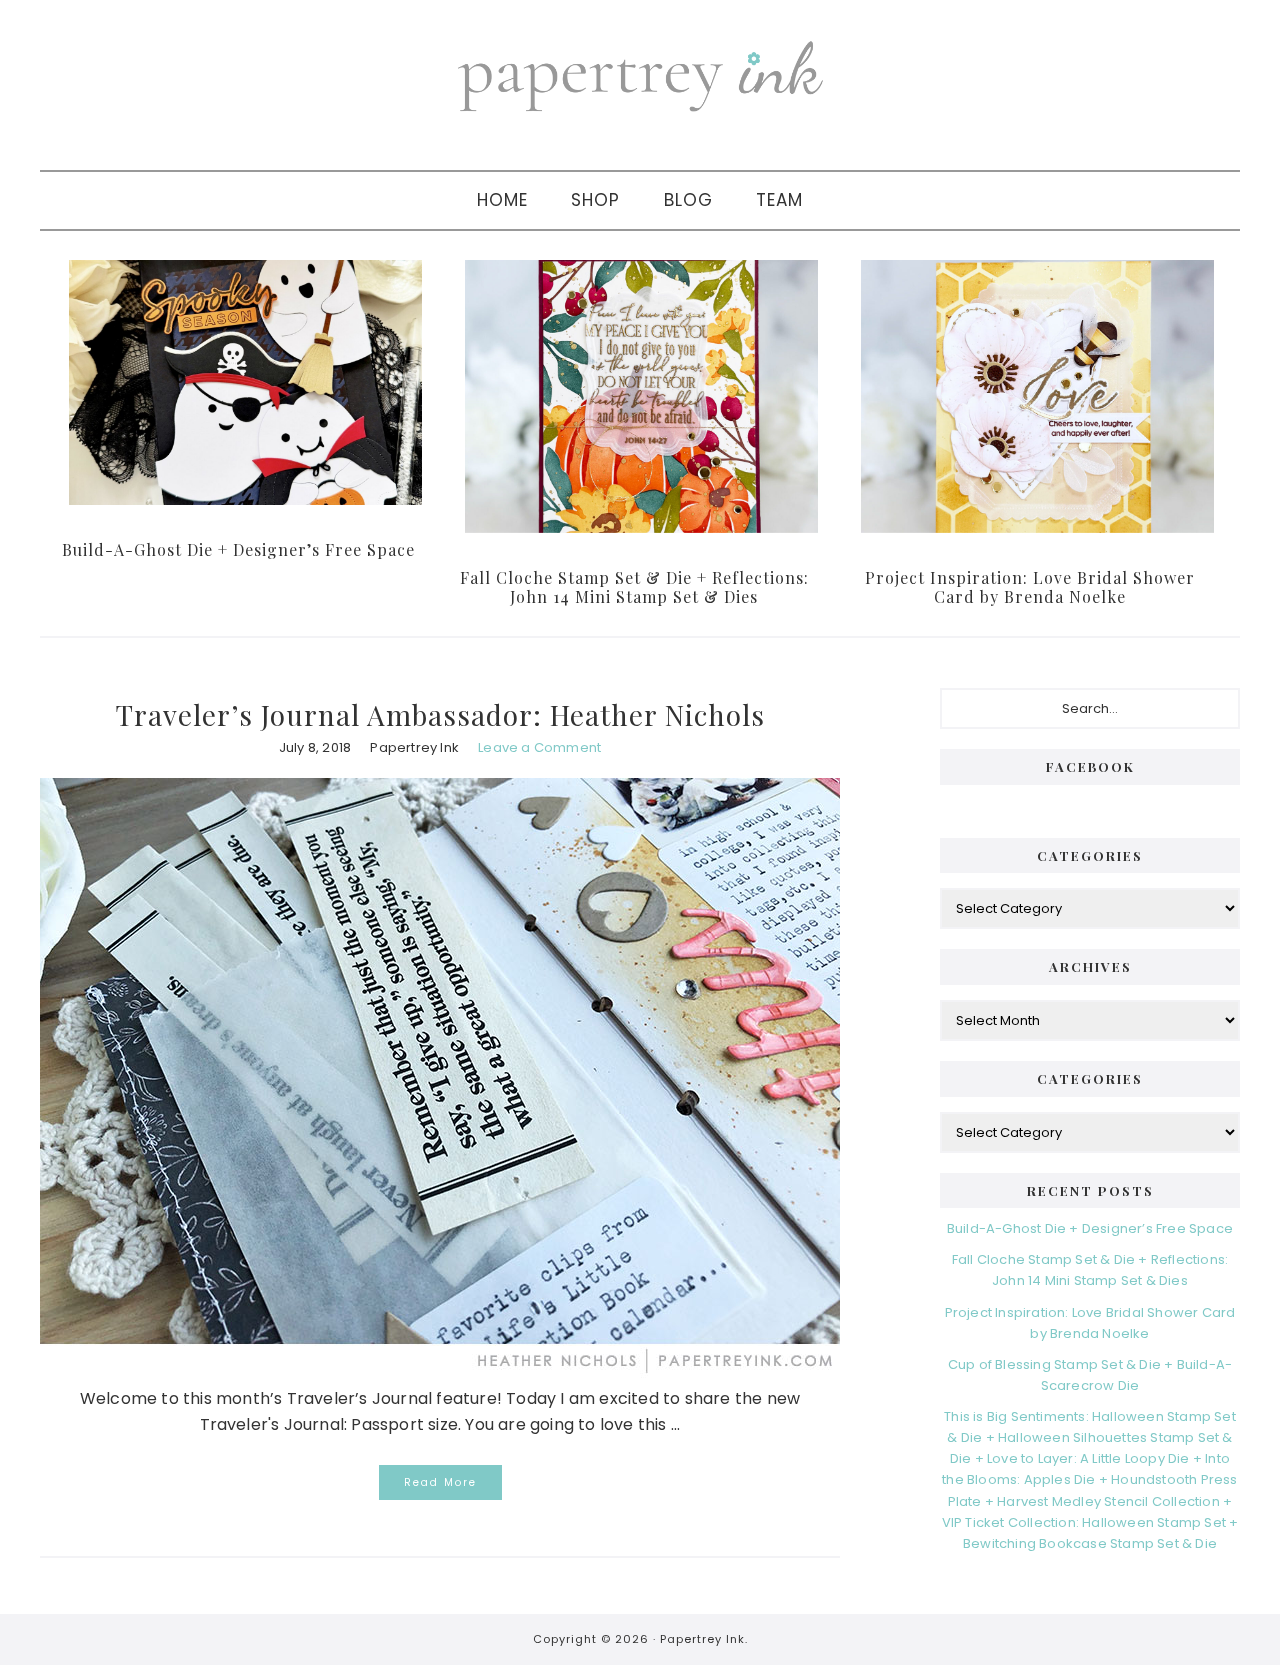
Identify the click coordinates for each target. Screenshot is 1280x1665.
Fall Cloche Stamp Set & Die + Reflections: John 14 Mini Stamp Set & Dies (634, 587)
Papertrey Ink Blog (640, 75)
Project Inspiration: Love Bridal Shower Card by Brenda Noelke (1030, 587)
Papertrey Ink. (704, 1639)
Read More (440, 1482)
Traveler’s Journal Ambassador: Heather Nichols (440, 714)
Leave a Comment (539, 747)
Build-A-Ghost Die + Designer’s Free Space (238, 549)
